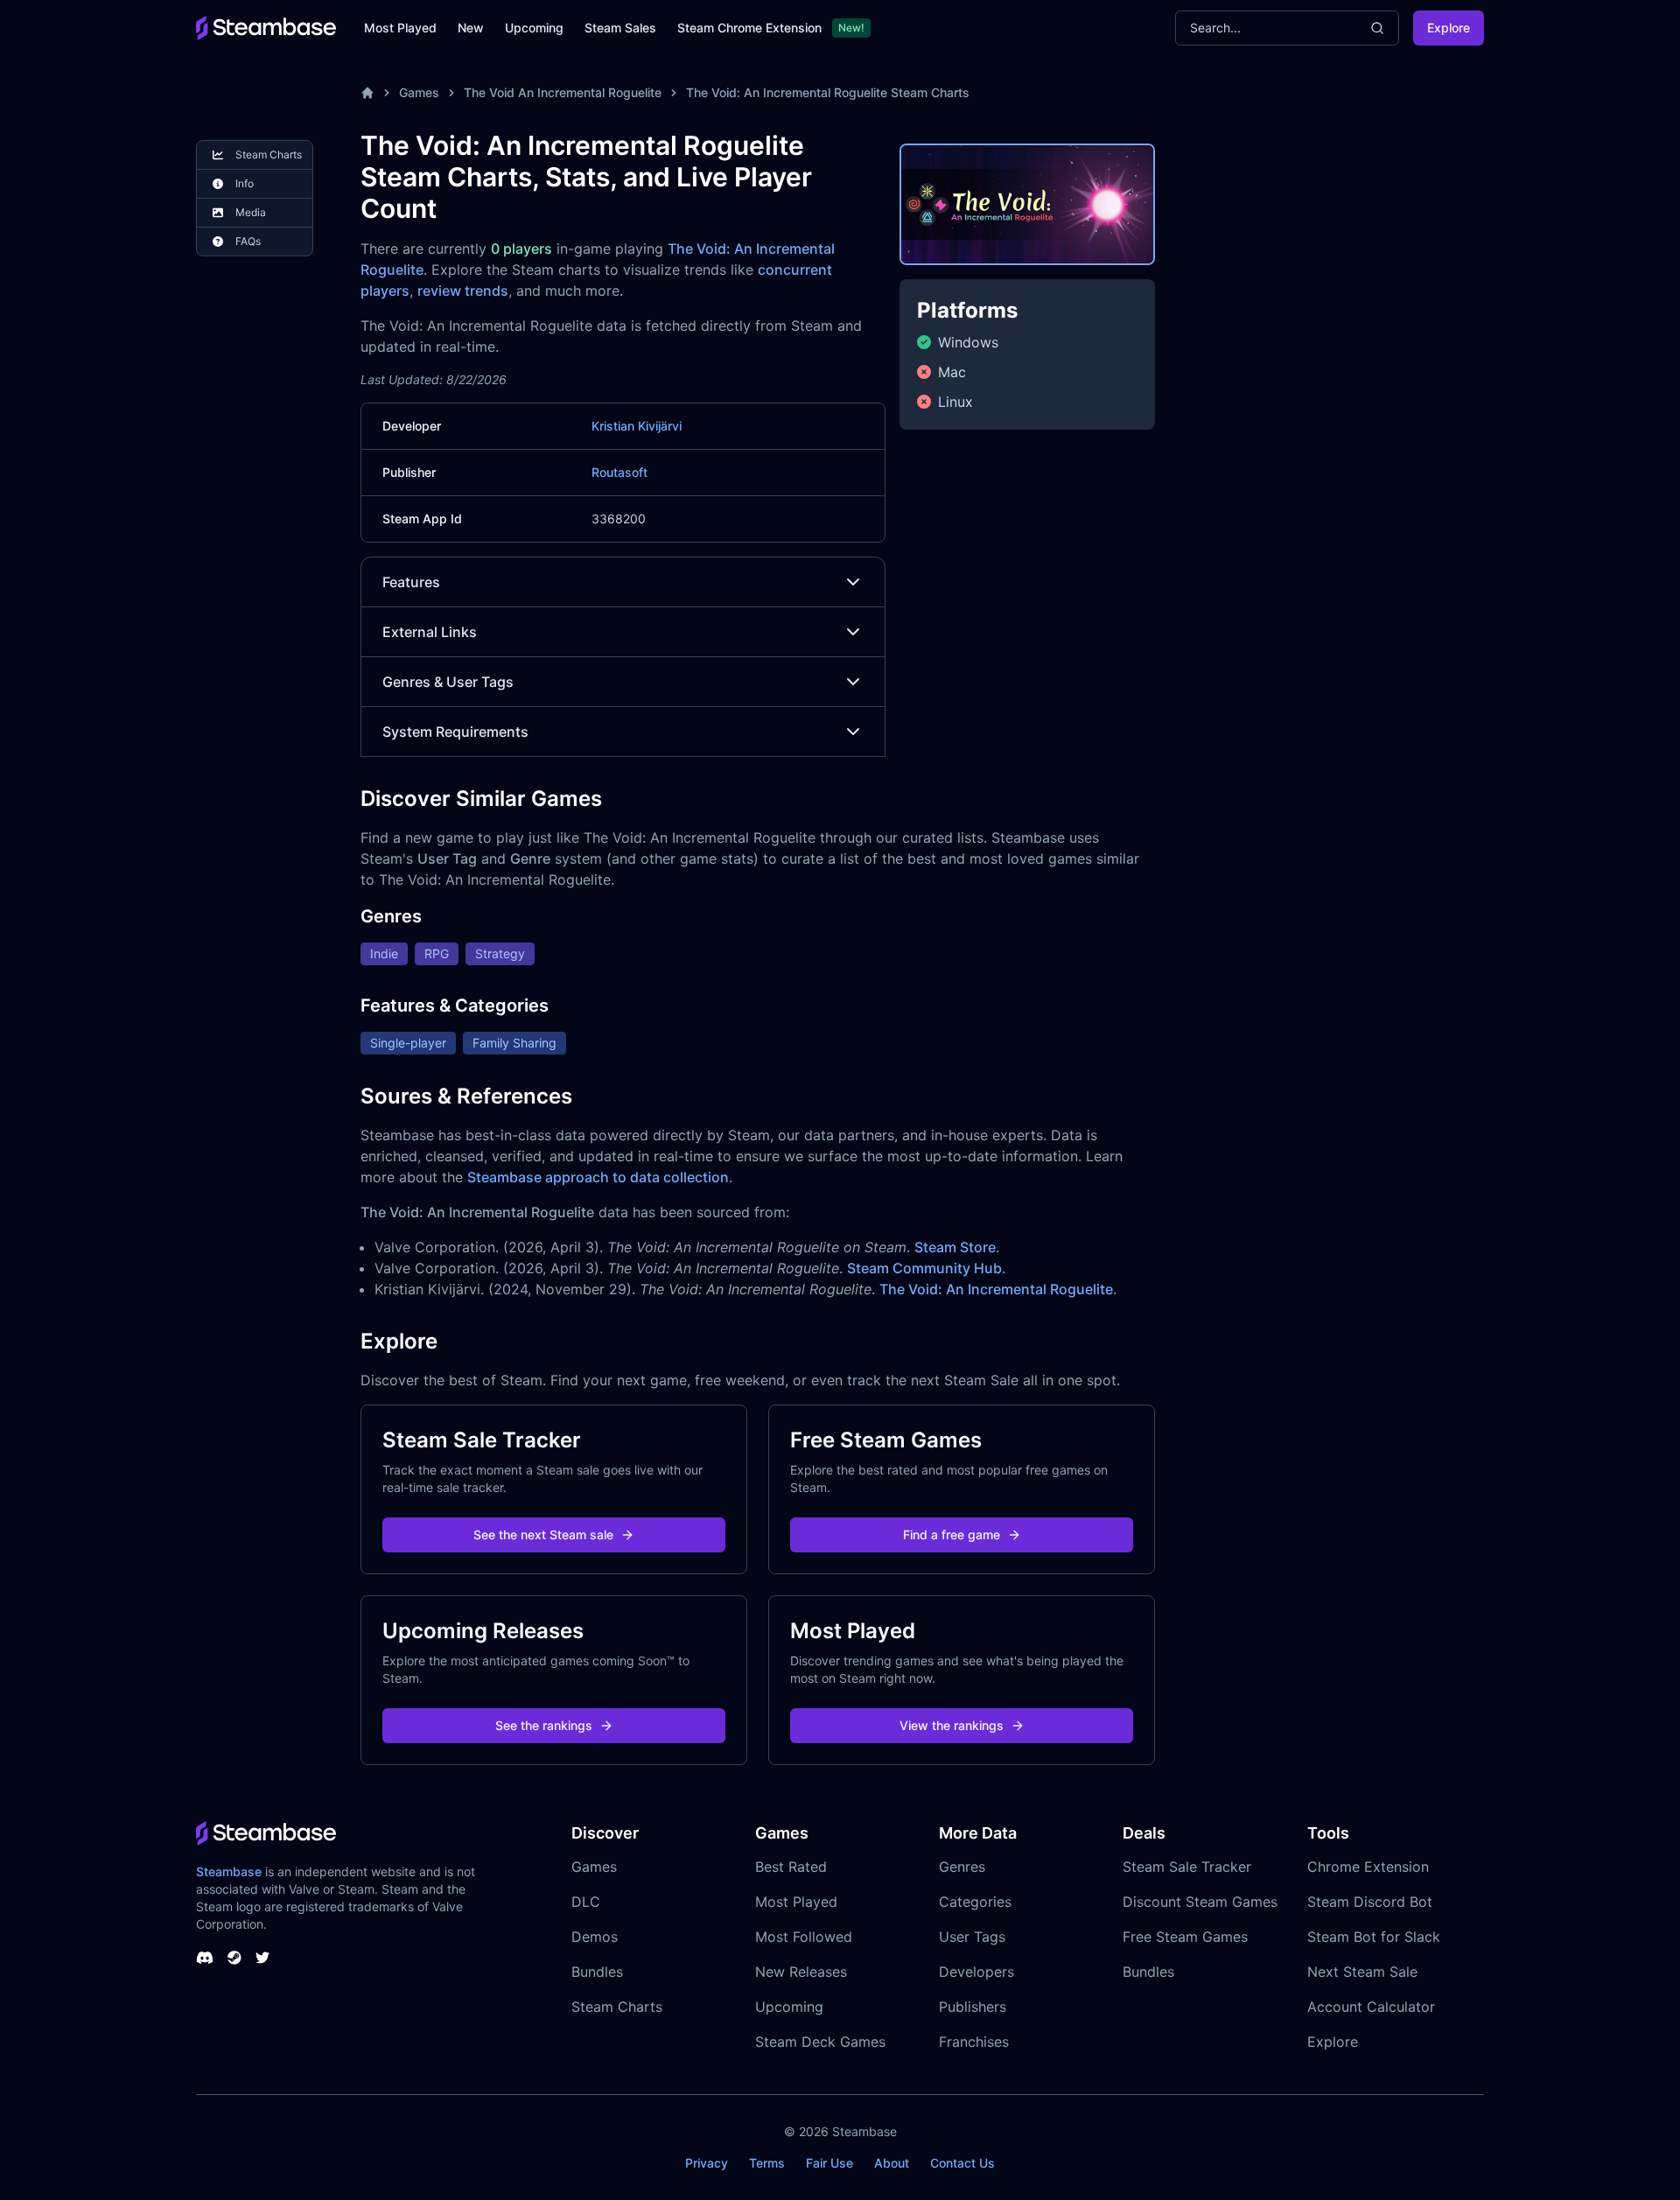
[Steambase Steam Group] (234, 1958)
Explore (1449, 28)
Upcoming (534, 28)
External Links (430, 632)
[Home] (367, 93)
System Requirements (455, 732)
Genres (962, 1867)
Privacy (707, 2163)
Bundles (597, 1972)
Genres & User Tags (448, 682)
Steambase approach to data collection (598, 1177)
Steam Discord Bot (1370, 1902)
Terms (767, 2163)
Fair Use (829, 2163)
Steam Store (955, 1247)
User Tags (972, 1937)
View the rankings (952, 1725)
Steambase (229, 1871)
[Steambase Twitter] (262, 1958)
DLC (586, 1902)
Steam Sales (620, 28)
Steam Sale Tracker (1187, 1867)
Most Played (400, 28)
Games (419, 92)
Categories (975, 1902)
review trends (463, 291)
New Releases (801, 1972)
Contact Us (962, 2163)
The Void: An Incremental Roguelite (996, 1289)
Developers (976, 1972)
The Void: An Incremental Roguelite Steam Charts (828, 92)
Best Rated (791, 1867)
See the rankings (544, 1725)
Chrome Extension (1368, 1867)
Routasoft (619, 472)
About (892, 2163)
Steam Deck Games (820, 2042)
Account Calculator (1371, 2007)
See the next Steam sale (543, 1534)
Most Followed (804, 1937)
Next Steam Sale (1362, 1972)
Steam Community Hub (924, 1268)
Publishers (973, 2007)
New (471, 28)
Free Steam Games (1185, 1937)
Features (411, 582)
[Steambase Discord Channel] (205, 1958)
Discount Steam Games (1200, 1902)
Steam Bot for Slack (1374, 1937)
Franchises (974, 2042)
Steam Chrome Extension (749, 28)
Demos (595, 1937)
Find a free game (952, 1534)
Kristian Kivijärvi (637, 426)
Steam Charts (617, 2007)
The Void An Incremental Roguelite (563, 92)
